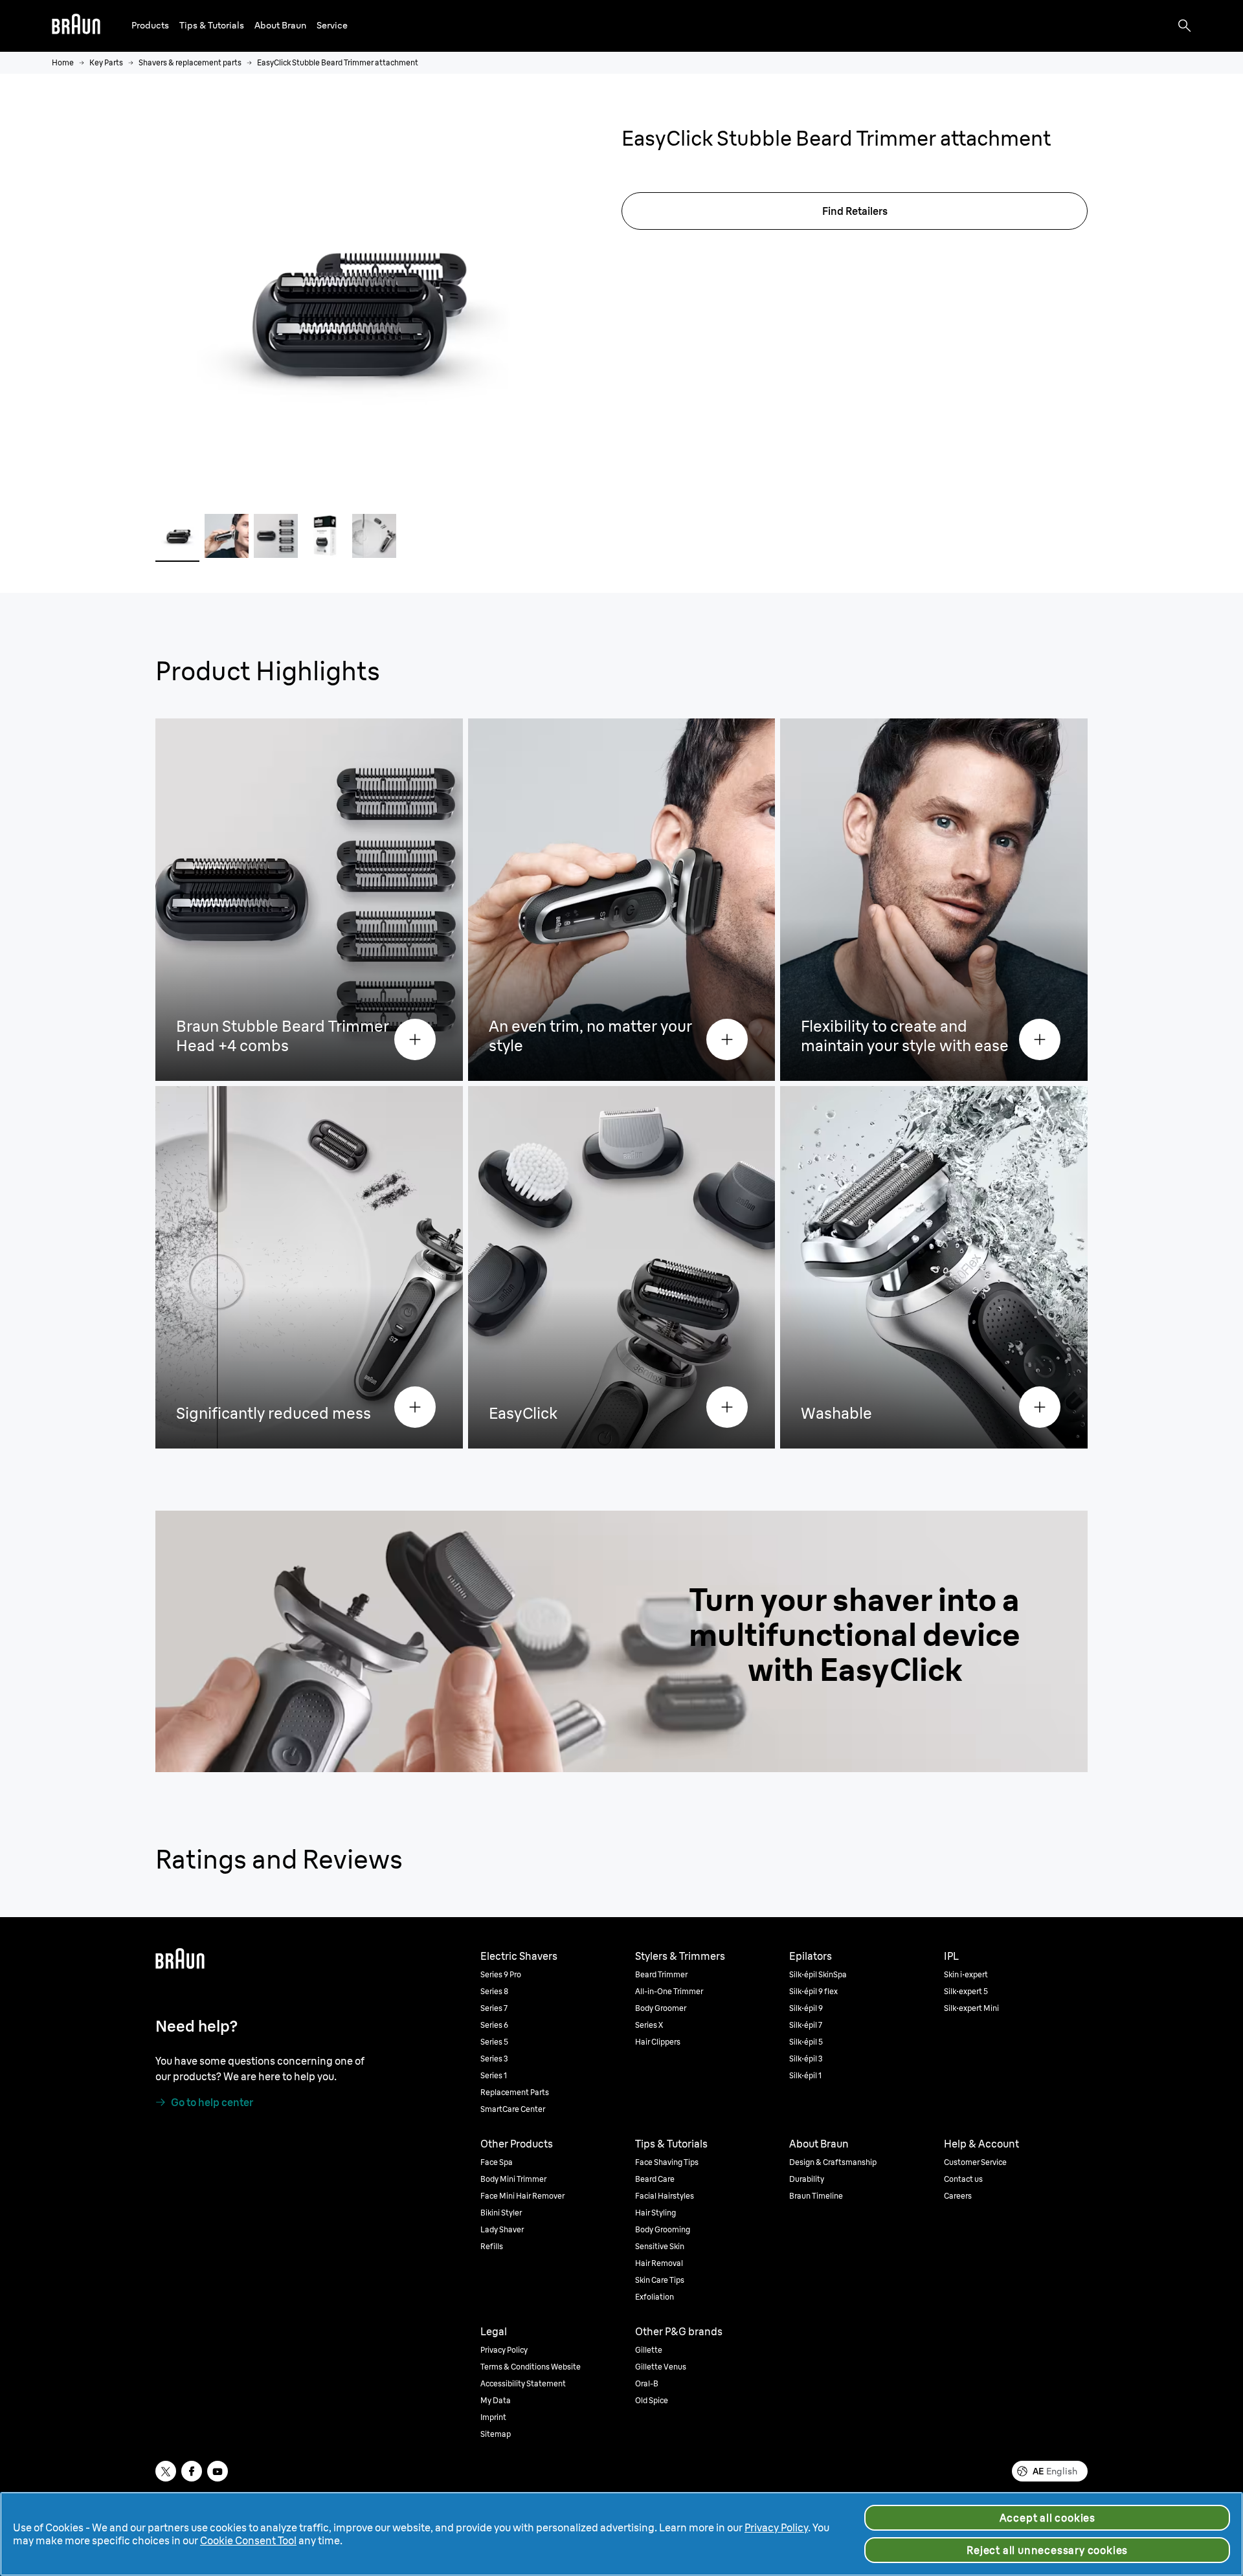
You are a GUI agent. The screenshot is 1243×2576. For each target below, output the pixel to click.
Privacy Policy (776, 2527)
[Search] (1185, 26)
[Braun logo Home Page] (76, 26)
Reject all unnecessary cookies (1047, 2550)
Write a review (744, 165)
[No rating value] (658, 165)
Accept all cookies (1047, 2518)
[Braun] (76, 26)
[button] (150, 26)
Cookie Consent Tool (248, 2540)
